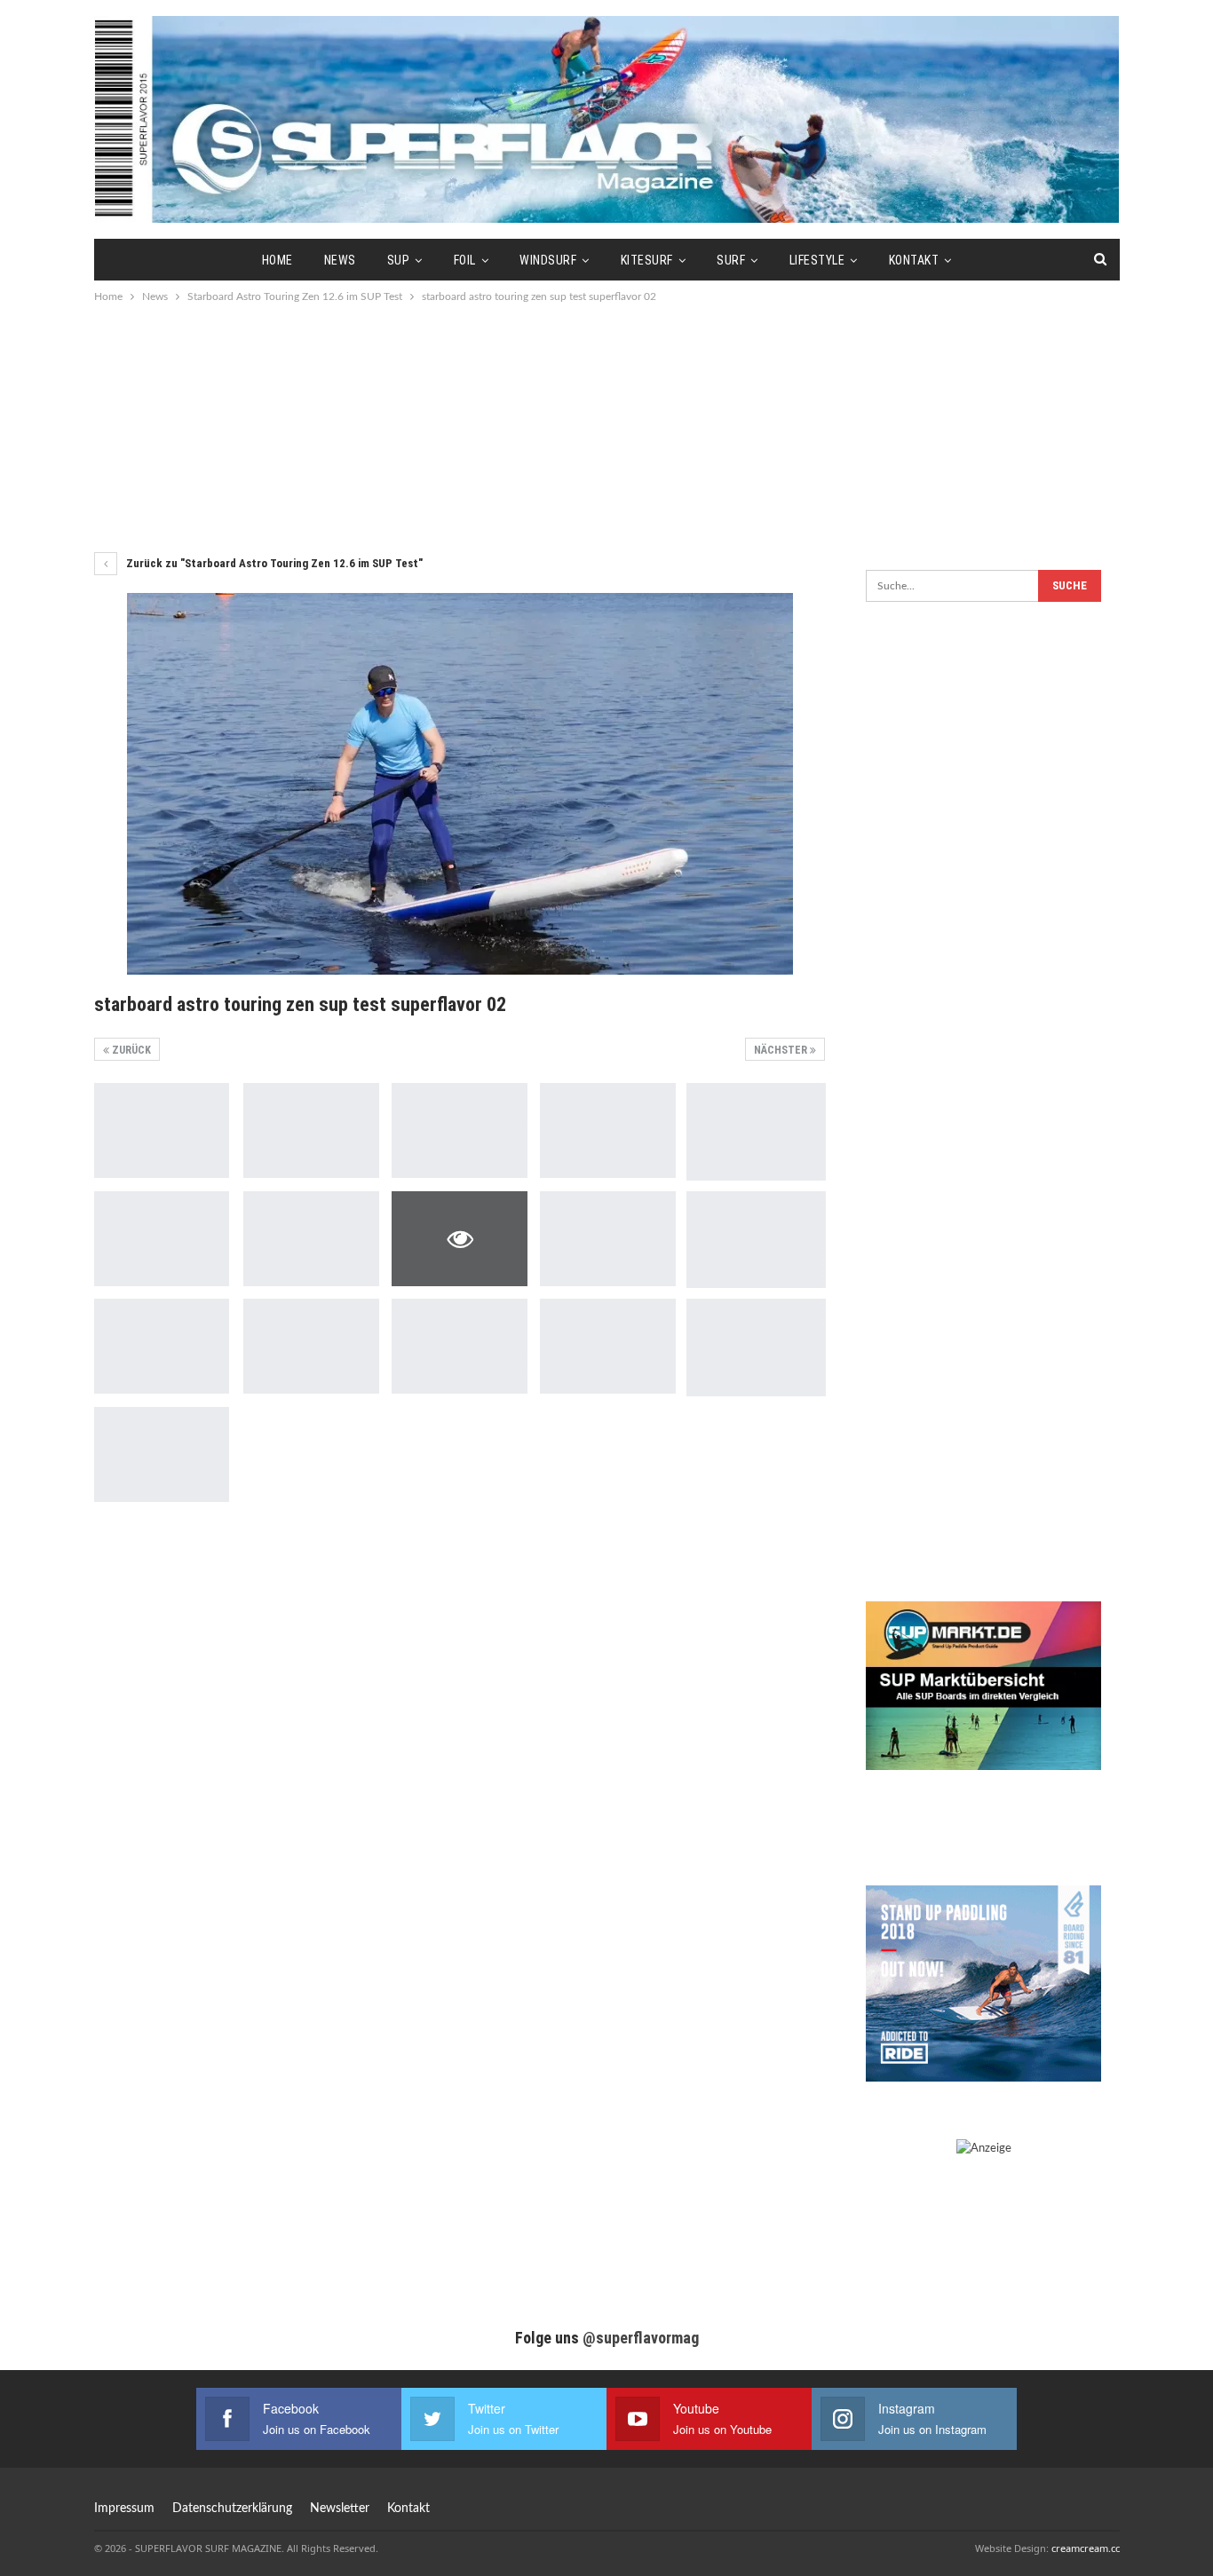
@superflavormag (641, 2338)
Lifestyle (817, 260)
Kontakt (914, 260)
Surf (731, 260)
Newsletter (340, 2509)
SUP (399, 260)
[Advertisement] (606, 426)
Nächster (782, 1050)
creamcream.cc (1086, 2548)
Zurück (130, 1050)
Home (277, 260)
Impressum (124, 2509)
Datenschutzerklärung (232, 2509)
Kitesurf (647, 260)
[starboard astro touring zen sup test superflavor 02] (162, 1130)
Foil (465, 260)
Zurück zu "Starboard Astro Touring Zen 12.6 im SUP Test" (273, 563)
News (340, 260)
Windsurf (548, 260)
